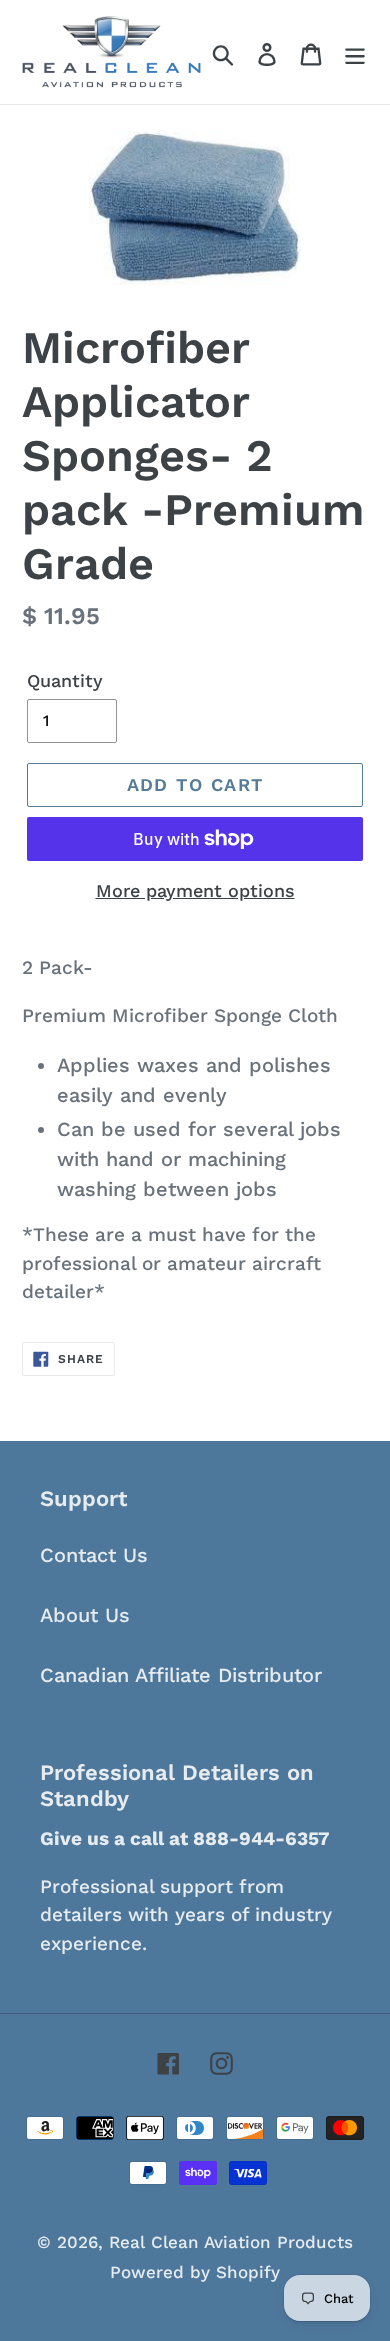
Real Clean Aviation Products (231, 2242)
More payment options (195, 890)
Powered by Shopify (195, 2272)
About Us (85, 1615)
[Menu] (355, 52)
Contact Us (94, 1555)
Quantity (65, 680)
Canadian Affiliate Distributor (181, 1675)
